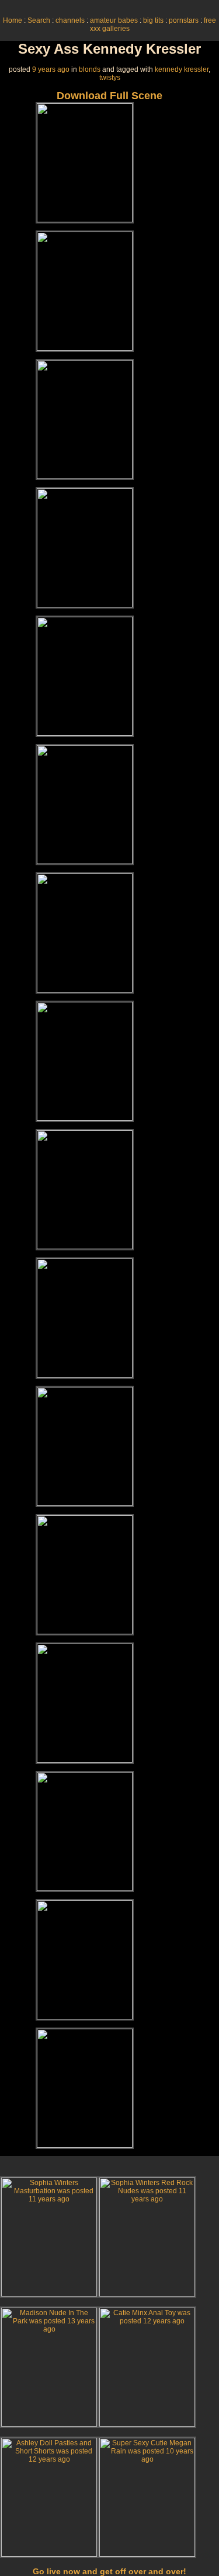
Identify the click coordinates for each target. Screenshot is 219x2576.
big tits (153, 20)
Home (13, 20)
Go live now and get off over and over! (109, 2571)
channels (70, 20)
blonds (90, 69)
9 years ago (51, 69)
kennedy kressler (182, 69)
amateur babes (114, 20)
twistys (110, 78)
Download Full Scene (109, 96)
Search (39, 20)
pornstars (184, 20)
